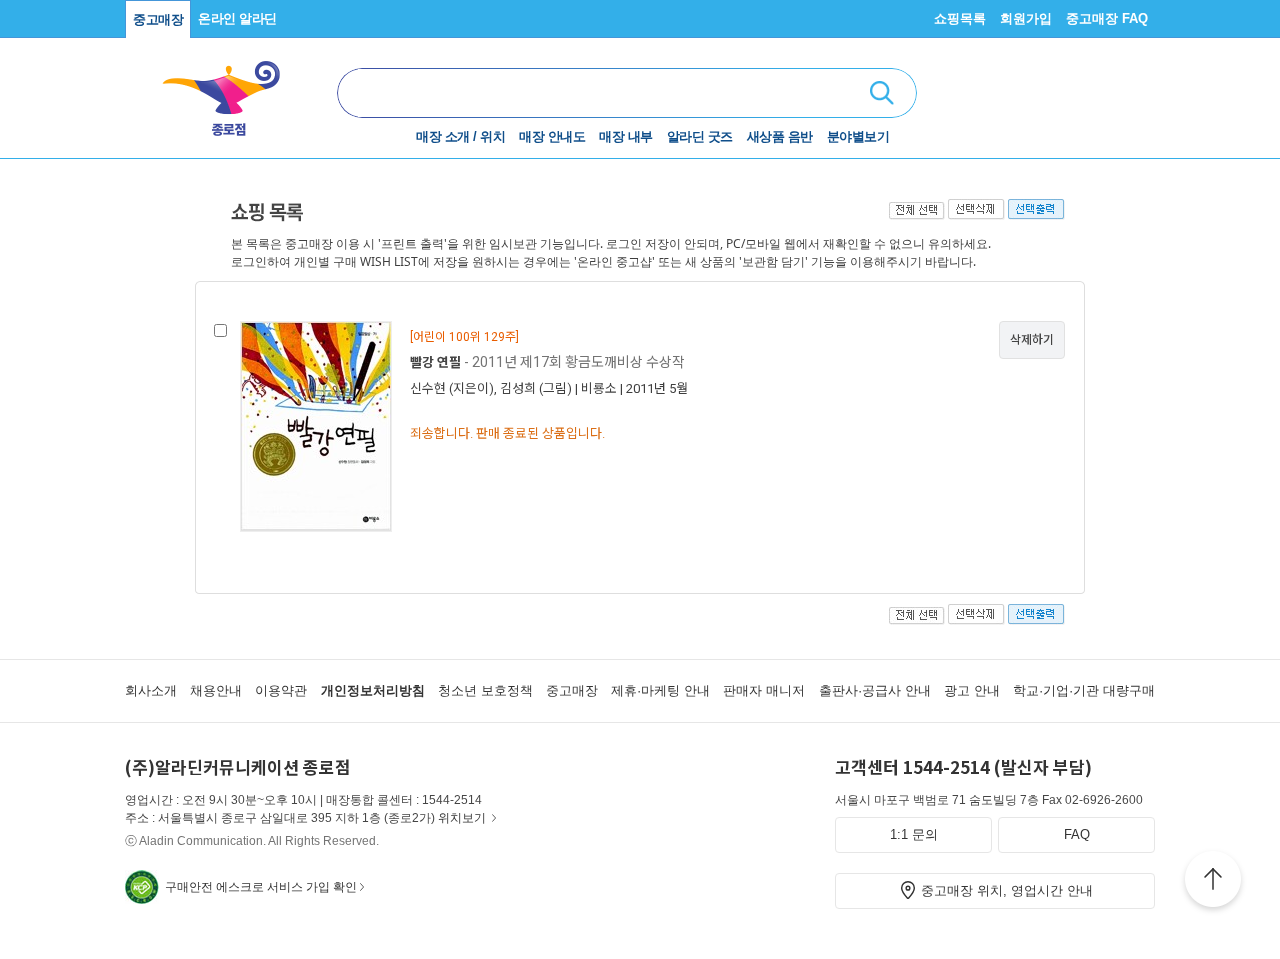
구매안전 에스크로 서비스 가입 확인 (261, 887)
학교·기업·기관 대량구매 (1084, 690)
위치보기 (462, 818)
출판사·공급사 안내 (875, 690)
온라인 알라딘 (237, 18)
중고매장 (158, 19)
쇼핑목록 (960, 18)
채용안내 (216, 690)
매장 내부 (626, 136)
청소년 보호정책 (485, 690)
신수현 (428, 388)
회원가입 (1026, 18)
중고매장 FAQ (1107, 18)
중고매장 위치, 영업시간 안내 (1007, 890)
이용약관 (281, 690)
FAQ (1077, 834)
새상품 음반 (780, 136)
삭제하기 (1032, 340)
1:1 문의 (914, 834)
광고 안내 (972, 690)
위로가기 (1213, 882)
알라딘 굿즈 (700, 136)
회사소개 (151, 690)
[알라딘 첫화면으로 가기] (231, 90)
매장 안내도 (552, 136)
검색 (882, 93)
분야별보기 (858, 136)
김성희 (518, 388)
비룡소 (599, 388)
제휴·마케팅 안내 (660, 690)
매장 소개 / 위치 (460, 136)
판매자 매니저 (764, 690)
